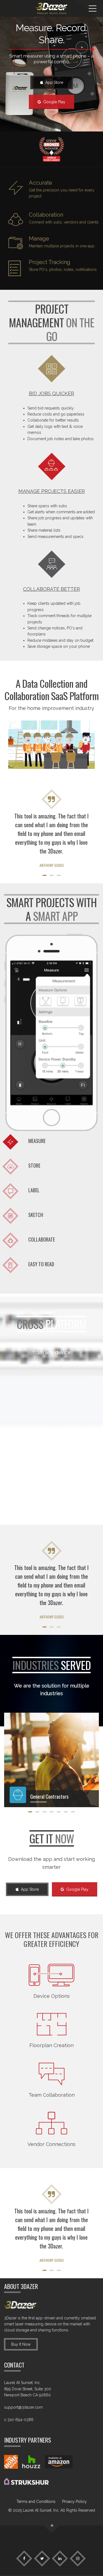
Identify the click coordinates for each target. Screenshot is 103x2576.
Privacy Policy (74, 2502)
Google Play (53, 102)
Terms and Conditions (36, 2502)
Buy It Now (21, 2344)
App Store (53, 82)
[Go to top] (51, 2526)
